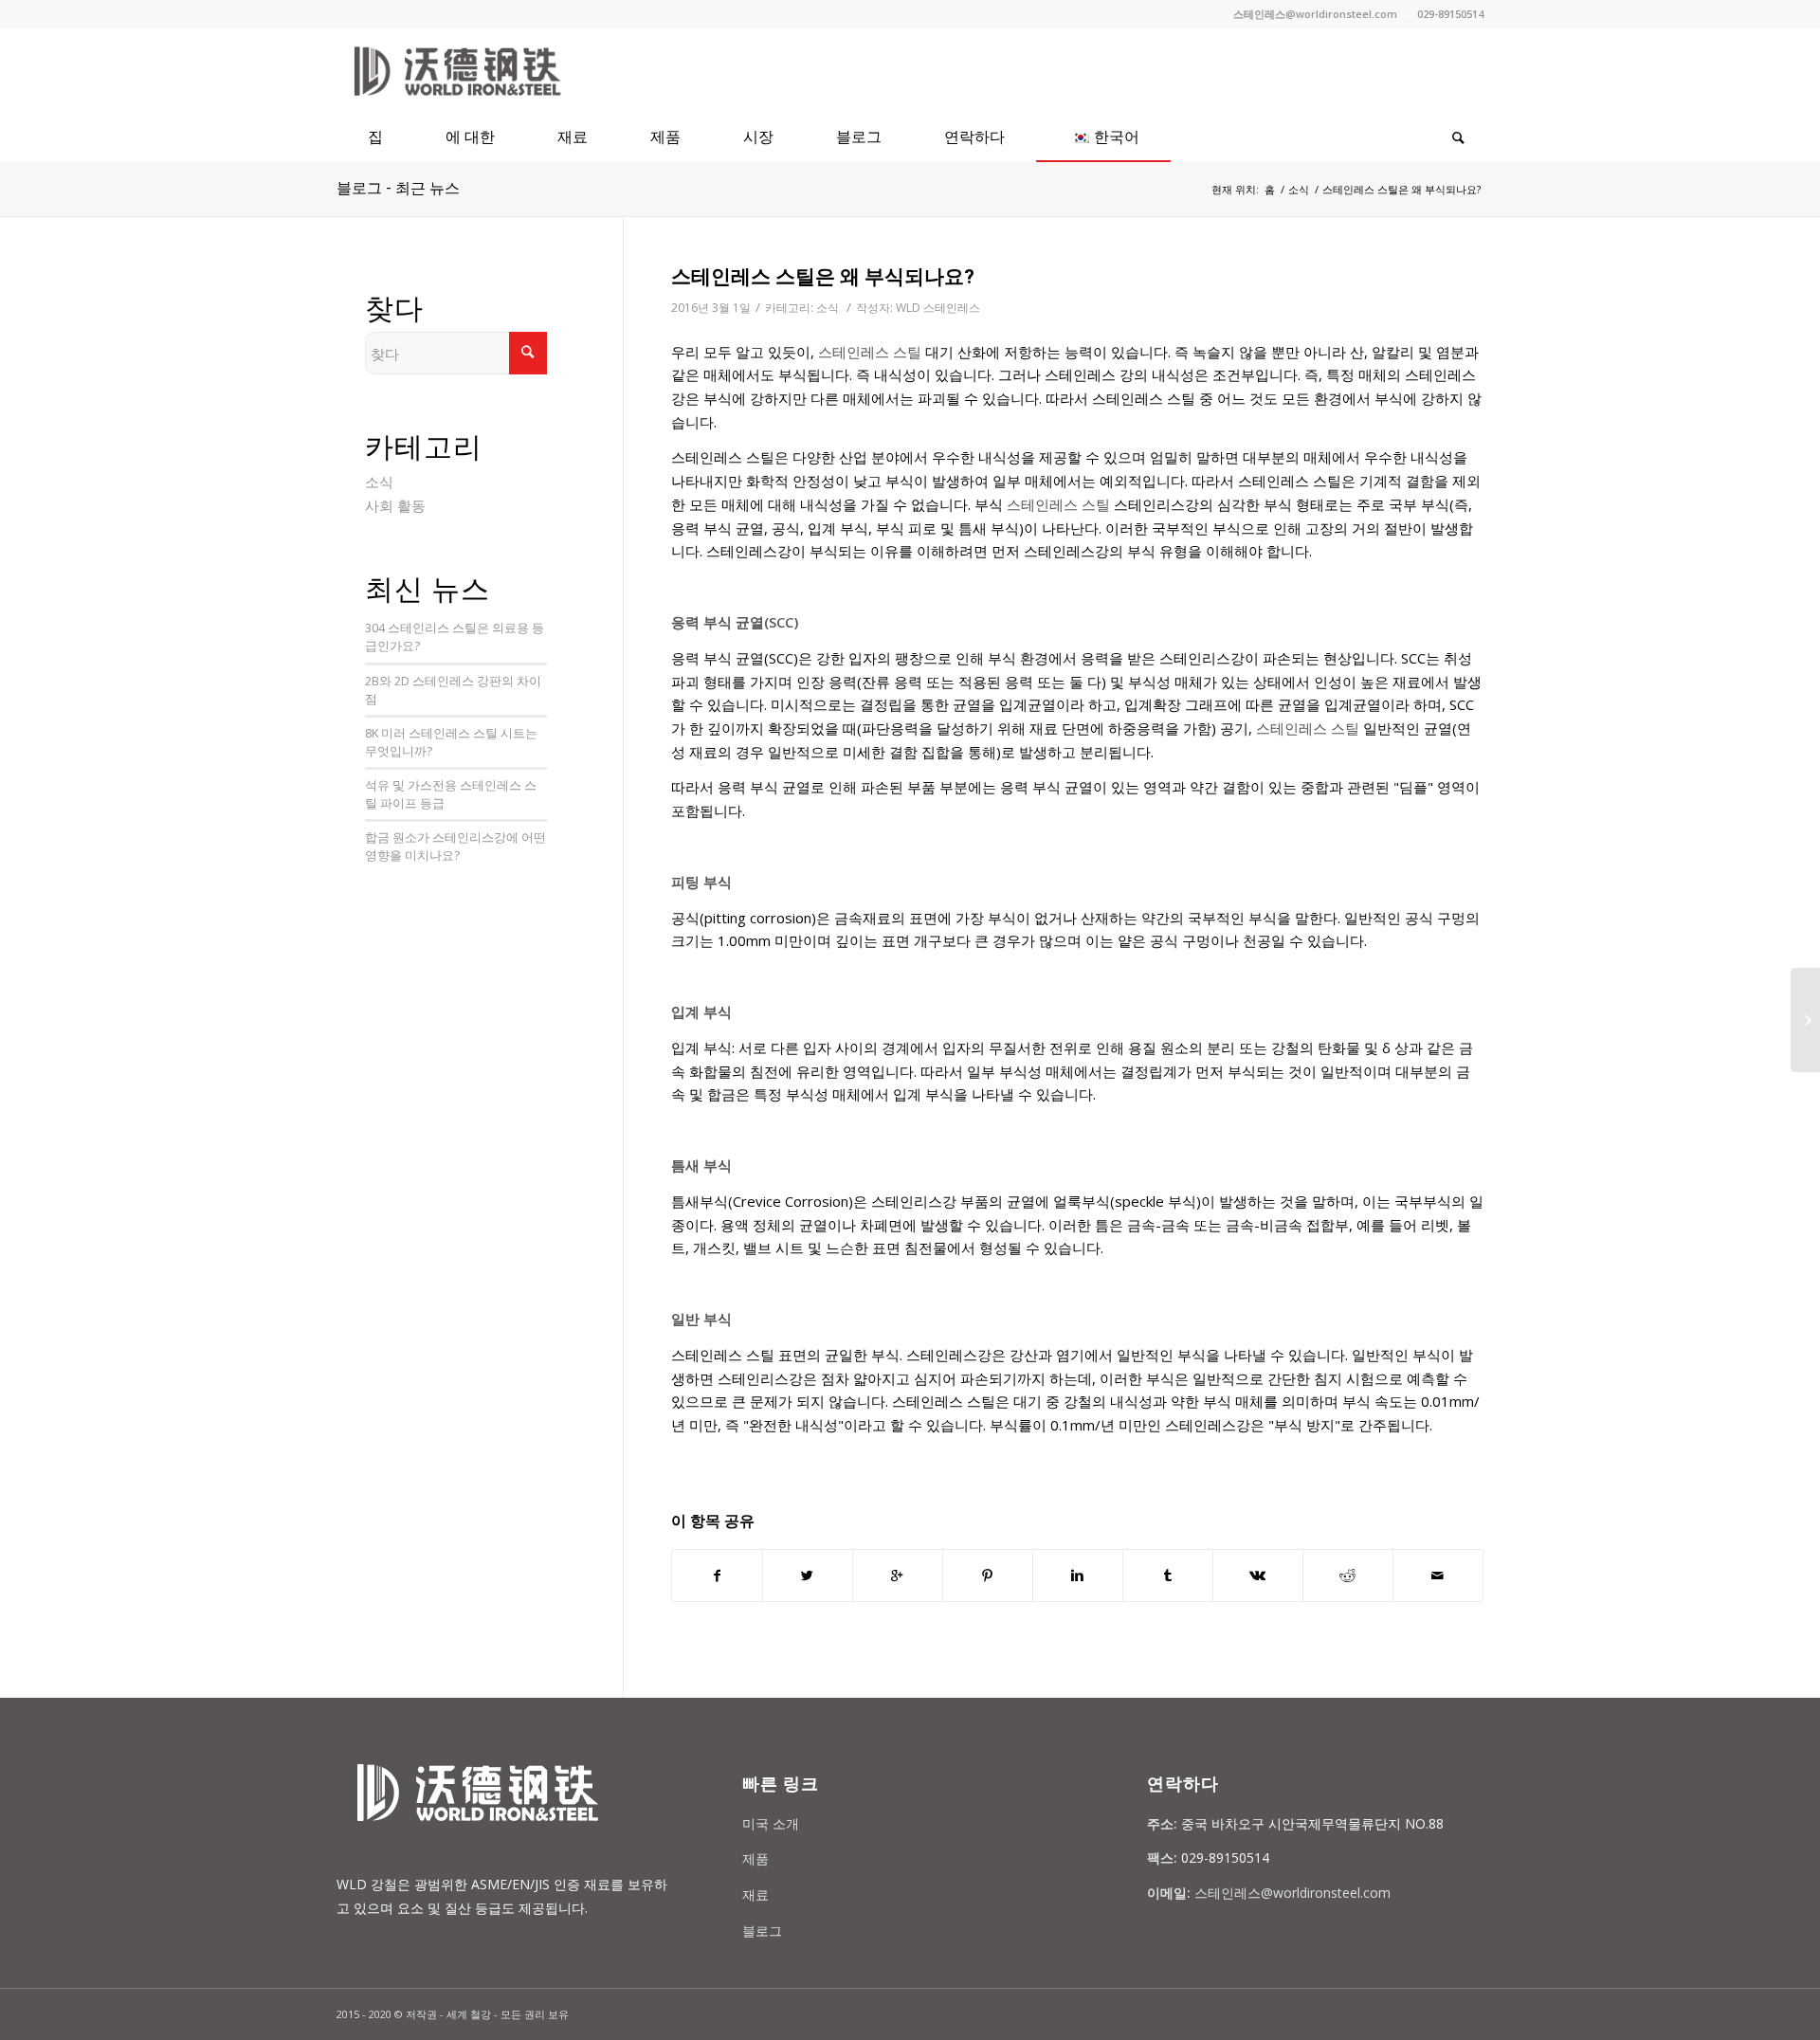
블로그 (762, 1931)
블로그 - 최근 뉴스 (398, 188)
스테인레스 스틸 (870, 352)
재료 (755, 1894)
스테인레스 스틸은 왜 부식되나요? (823, 277)
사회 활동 (395, 505)
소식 (1299, 189)
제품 (755, 1858)
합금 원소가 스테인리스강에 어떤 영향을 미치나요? (455, 846)
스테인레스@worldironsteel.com (1315, 14)
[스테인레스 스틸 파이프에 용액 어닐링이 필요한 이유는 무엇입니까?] (1805, 1020)
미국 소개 (771, 1823)
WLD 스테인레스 (938, 308)
